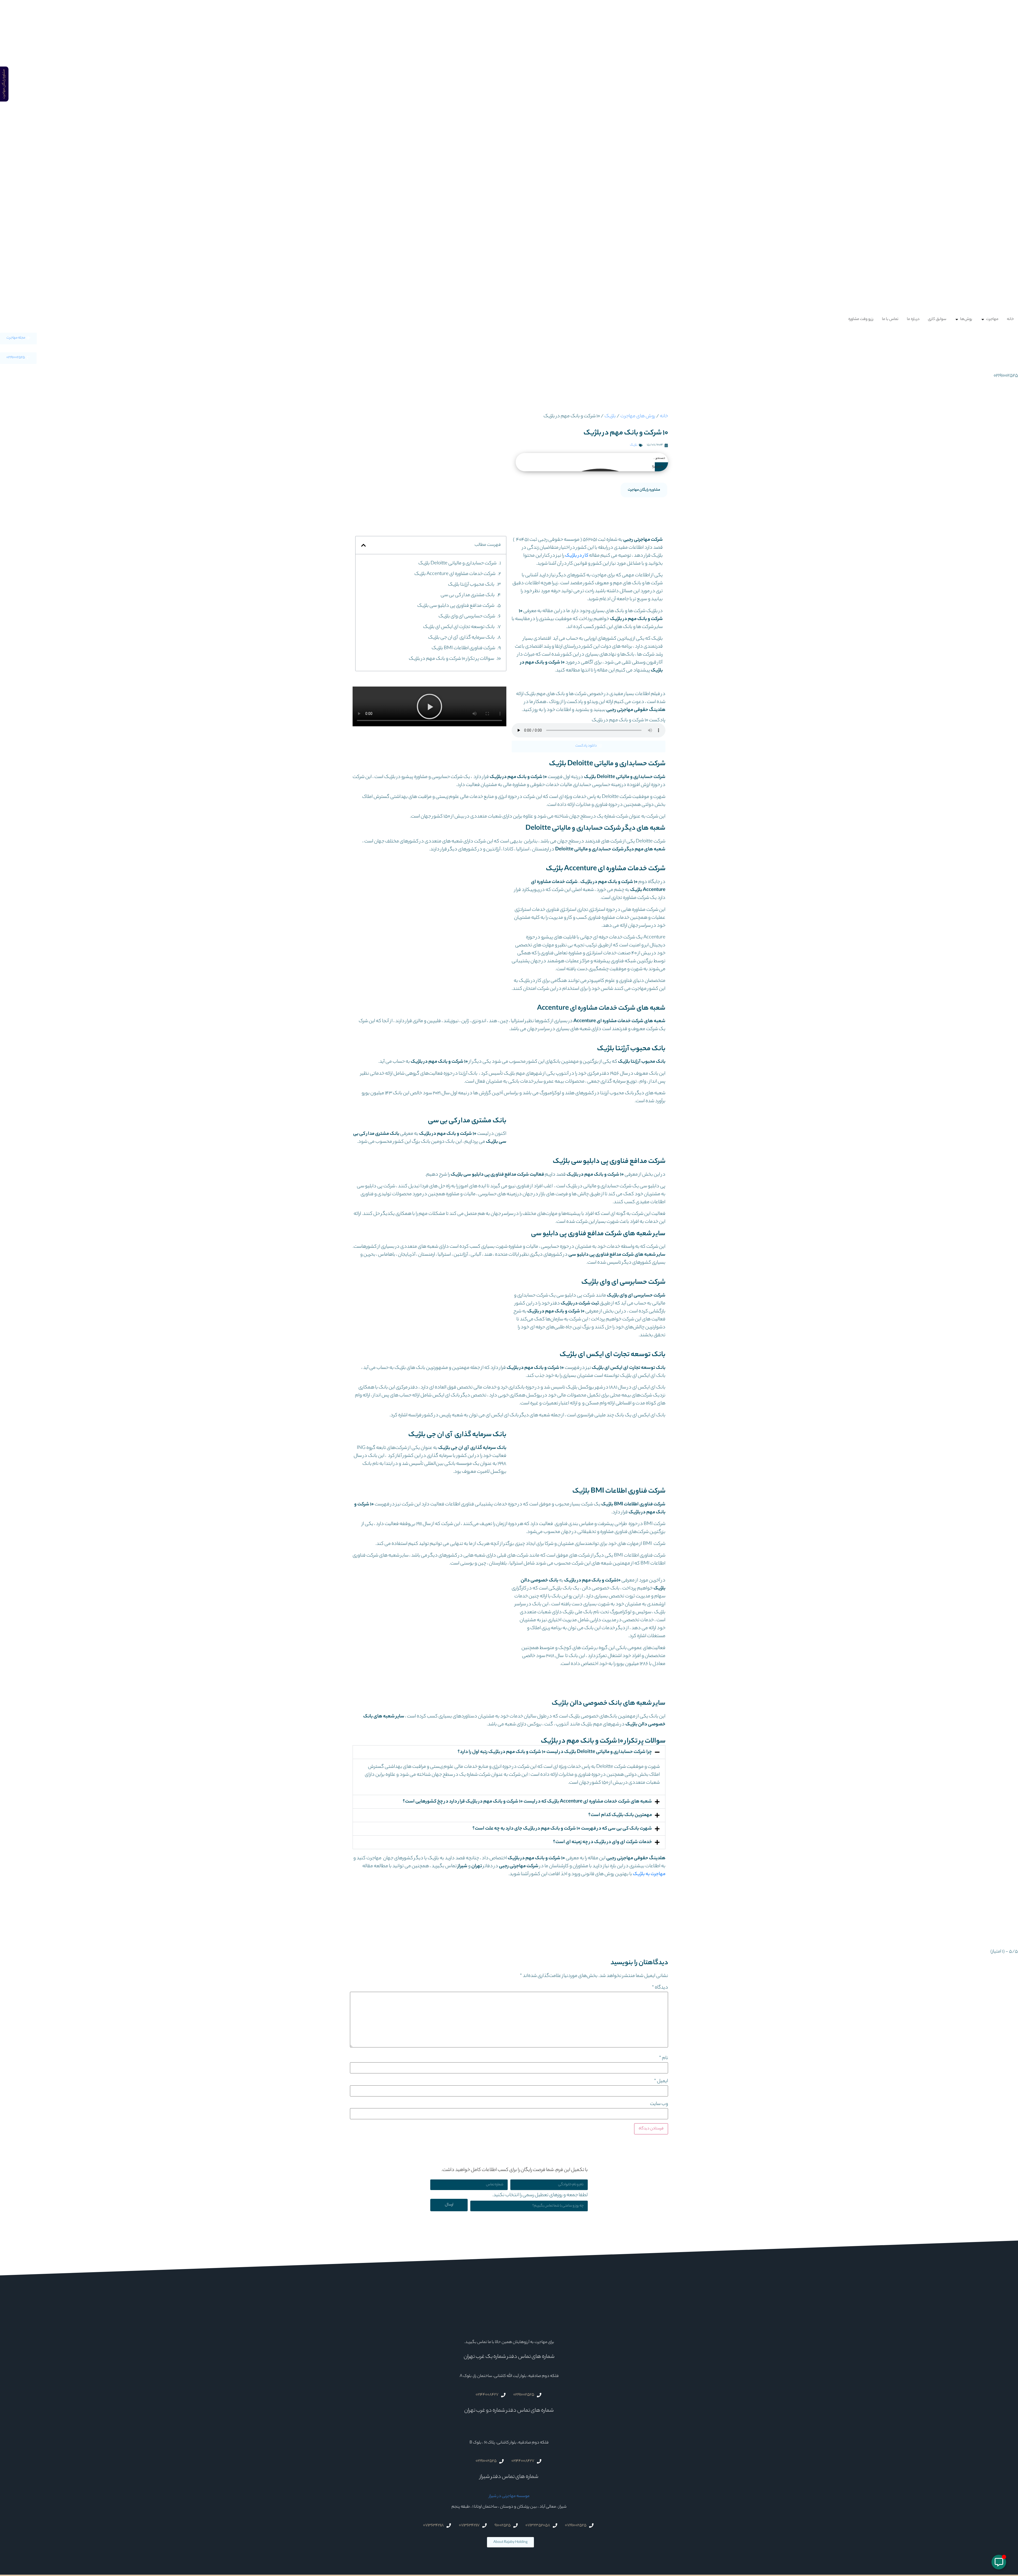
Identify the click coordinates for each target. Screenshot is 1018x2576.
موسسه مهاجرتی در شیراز (509, 2496)
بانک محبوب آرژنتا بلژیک (471, 585)
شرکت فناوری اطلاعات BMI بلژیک (463, 648)
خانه (664, 416)
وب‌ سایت (659, 2104)
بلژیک (610, 416)
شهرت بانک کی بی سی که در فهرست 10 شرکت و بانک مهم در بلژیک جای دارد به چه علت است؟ (562, 1829)
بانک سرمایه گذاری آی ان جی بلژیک (461, 638)
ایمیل (661, 2081)
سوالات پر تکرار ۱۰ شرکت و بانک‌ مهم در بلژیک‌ (451, 659)
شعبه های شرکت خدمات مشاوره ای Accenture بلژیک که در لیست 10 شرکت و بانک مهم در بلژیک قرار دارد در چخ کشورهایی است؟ (527, 1802)
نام (664, 2058)
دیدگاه (660, 1988)
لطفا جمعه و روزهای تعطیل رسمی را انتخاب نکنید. (540, 2196)
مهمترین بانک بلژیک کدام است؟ (620, 1815)
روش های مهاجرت (638, 416)
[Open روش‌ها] (957, 319)
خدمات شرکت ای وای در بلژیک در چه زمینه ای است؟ (602, 1842)
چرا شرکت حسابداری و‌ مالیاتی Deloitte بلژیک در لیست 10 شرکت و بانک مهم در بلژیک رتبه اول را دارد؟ (555, 1752)
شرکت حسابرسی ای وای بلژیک (467, 617)
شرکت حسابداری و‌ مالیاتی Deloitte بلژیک (457, 564)
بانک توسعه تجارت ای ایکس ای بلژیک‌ (459, 627)
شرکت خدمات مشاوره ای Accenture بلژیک (455, 574)
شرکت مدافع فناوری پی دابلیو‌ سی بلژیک (456, 606)
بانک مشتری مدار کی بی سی (468, 595)
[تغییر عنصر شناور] (999, 2562)
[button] (363, 545)
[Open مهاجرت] (983, 319)
